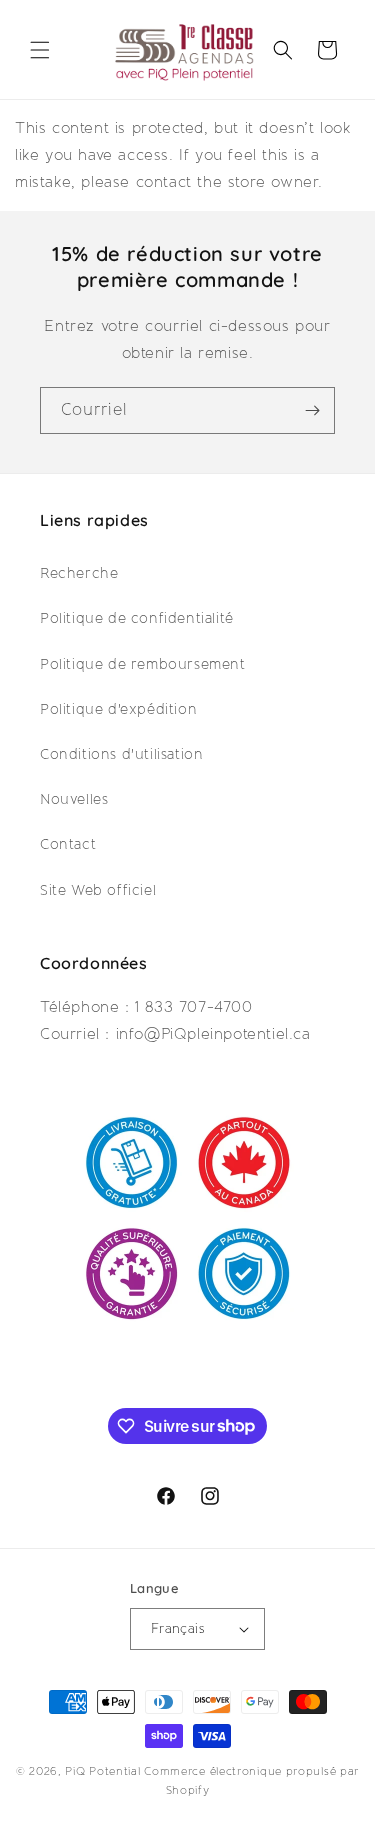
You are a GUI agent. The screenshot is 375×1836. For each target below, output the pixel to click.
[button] (40, 50)
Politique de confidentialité (137, 618)
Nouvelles (74, 799)
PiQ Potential (102, 1771)
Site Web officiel (98, 890)
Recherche (79, 573)
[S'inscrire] (312, 410)
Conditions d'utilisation (121, 754)
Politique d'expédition (118, 709)
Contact (68, 844)
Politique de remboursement (143, 664)
